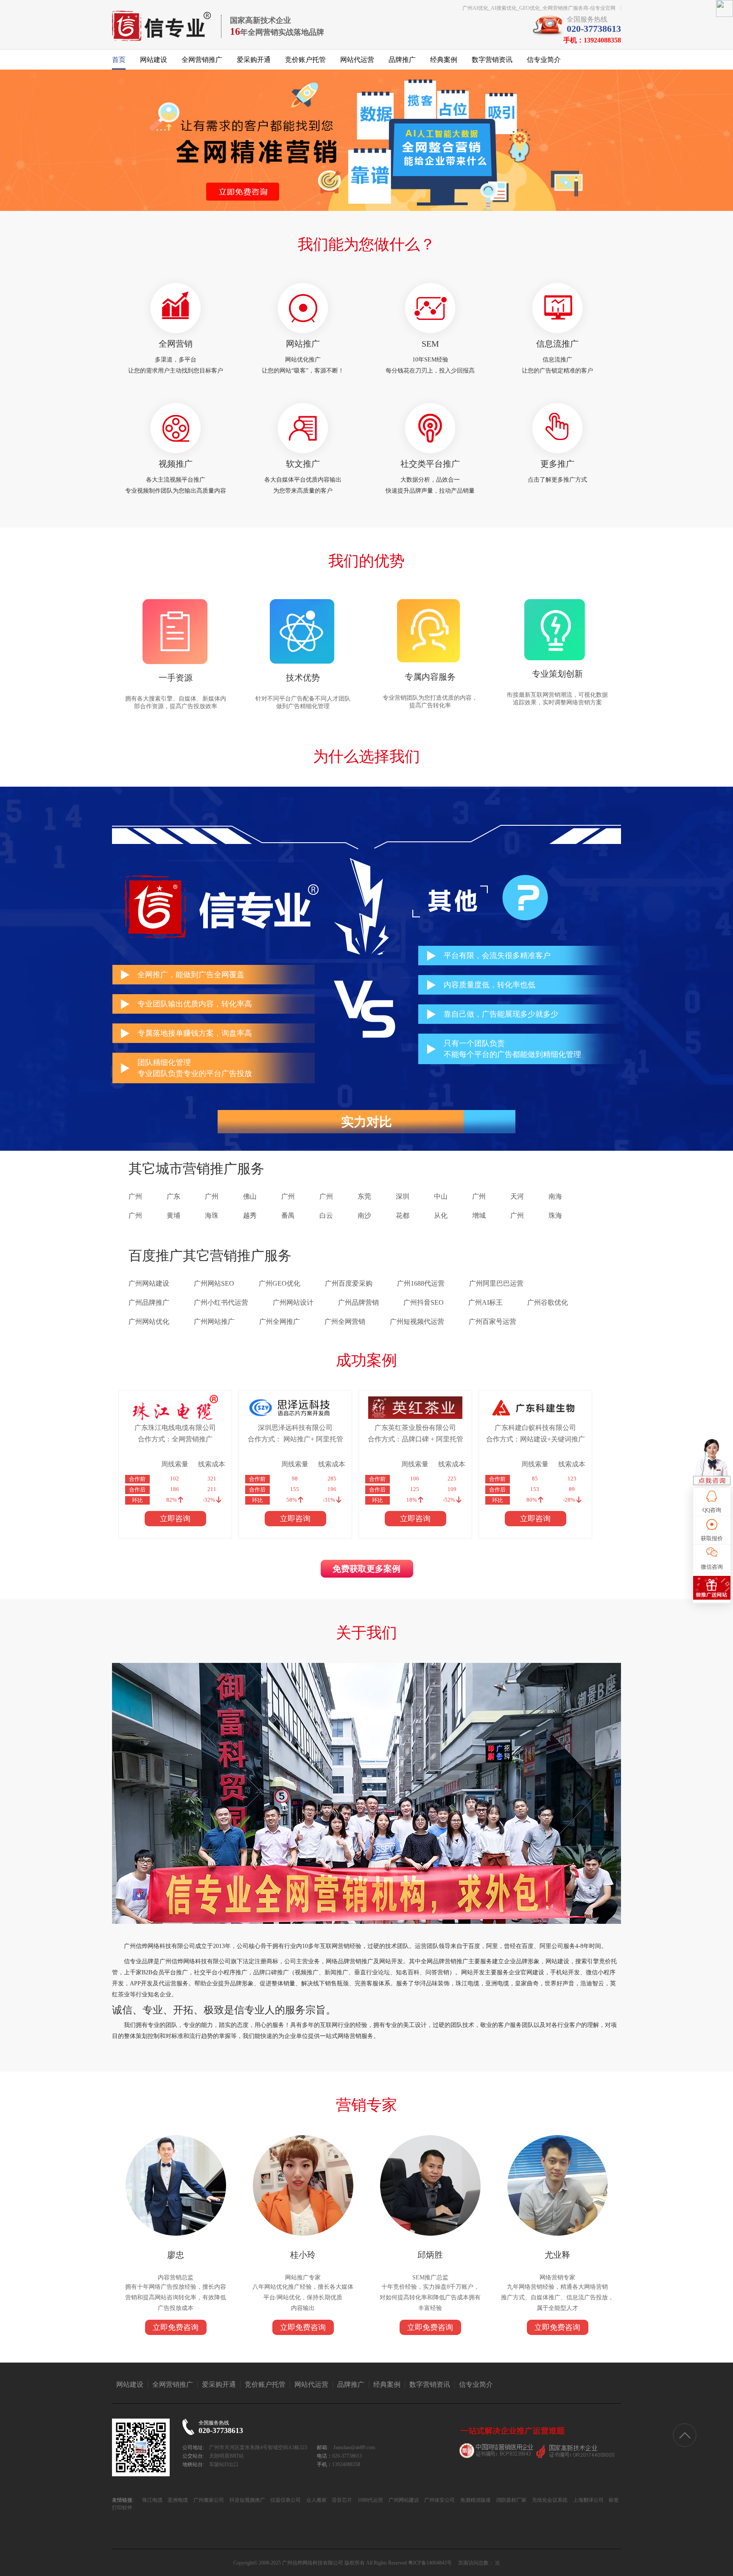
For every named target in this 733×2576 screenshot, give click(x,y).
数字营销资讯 (492, 60)
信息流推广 (557, 344)
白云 (326, 1215)
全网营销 (176, 344)
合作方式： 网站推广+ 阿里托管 (295, 1439)
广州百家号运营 (492, 1322)
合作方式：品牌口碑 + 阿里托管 (415, 1439)
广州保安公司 (439, 2500)
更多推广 (557, 464)
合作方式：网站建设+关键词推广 (536, 1439)
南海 (555, 1196)
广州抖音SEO (424, 1302)
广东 (173, 1196)
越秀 (250, 1215)
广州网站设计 (293, 1302)
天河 (517, 1196)
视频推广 (176, 464)
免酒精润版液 (475, 2500)
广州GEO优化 (280, 1283)
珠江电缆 (152, 2500)
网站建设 (154, 60)
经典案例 (444, 60)
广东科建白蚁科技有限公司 (535, 1428)
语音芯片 (341, 2500)
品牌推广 (402, 60)
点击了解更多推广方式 (557, 480)
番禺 (288, 1215)
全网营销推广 (202, 60)
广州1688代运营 (421, 1283)
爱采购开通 (254, 60)
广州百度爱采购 (349, 1283)
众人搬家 (316, 2500)
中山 (441, 1196)
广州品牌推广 (149, 1302)
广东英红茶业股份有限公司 (415, 1428)
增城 (479, 1215)
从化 (441, 1215)
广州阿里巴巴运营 (496, 1283)
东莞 (364, 1196)
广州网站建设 (149, 1283)
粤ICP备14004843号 (430, 2563)
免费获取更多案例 (366, 1569)
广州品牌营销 (358, 1302)
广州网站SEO (214, 1283)
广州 (135, 1196)
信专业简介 (544, 60)
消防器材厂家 (511, 2500)
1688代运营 (370, 2500)
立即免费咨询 (176, 2327)
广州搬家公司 (208, 2500)
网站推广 (303, 344)
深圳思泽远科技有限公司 (295, 1428)
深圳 (403, 1196)
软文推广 (303, 464)
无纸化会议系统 (549, 2500)
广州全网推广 (280, 1322)
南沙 (364, 1215)
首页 (119, 60)
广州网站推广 (214, 1322)
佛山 (250, 1196)
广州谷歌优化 (548, 1302)
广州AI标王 (485, 1302)
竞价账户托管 (305, 60)
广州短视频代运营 (417, 1322)
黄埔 (173, 1215)
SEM (430, 344)
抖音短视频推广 (247, 2500)
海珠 (212, 1215)
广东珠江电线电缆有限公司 (175, 1428)
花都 (403, 1215)
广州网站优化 (149, 1322)
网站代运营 (357, 60)
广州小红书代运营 (221, 1302)
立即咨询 (175, 1519)
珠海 (555, 1215)
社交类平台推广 (430, 464)
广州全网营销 (345, 1322)
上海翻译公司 (588, 2500)
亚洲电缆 (177, 2500)
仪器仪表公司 (285, 2500)
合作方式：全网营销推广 (175, 1439)
